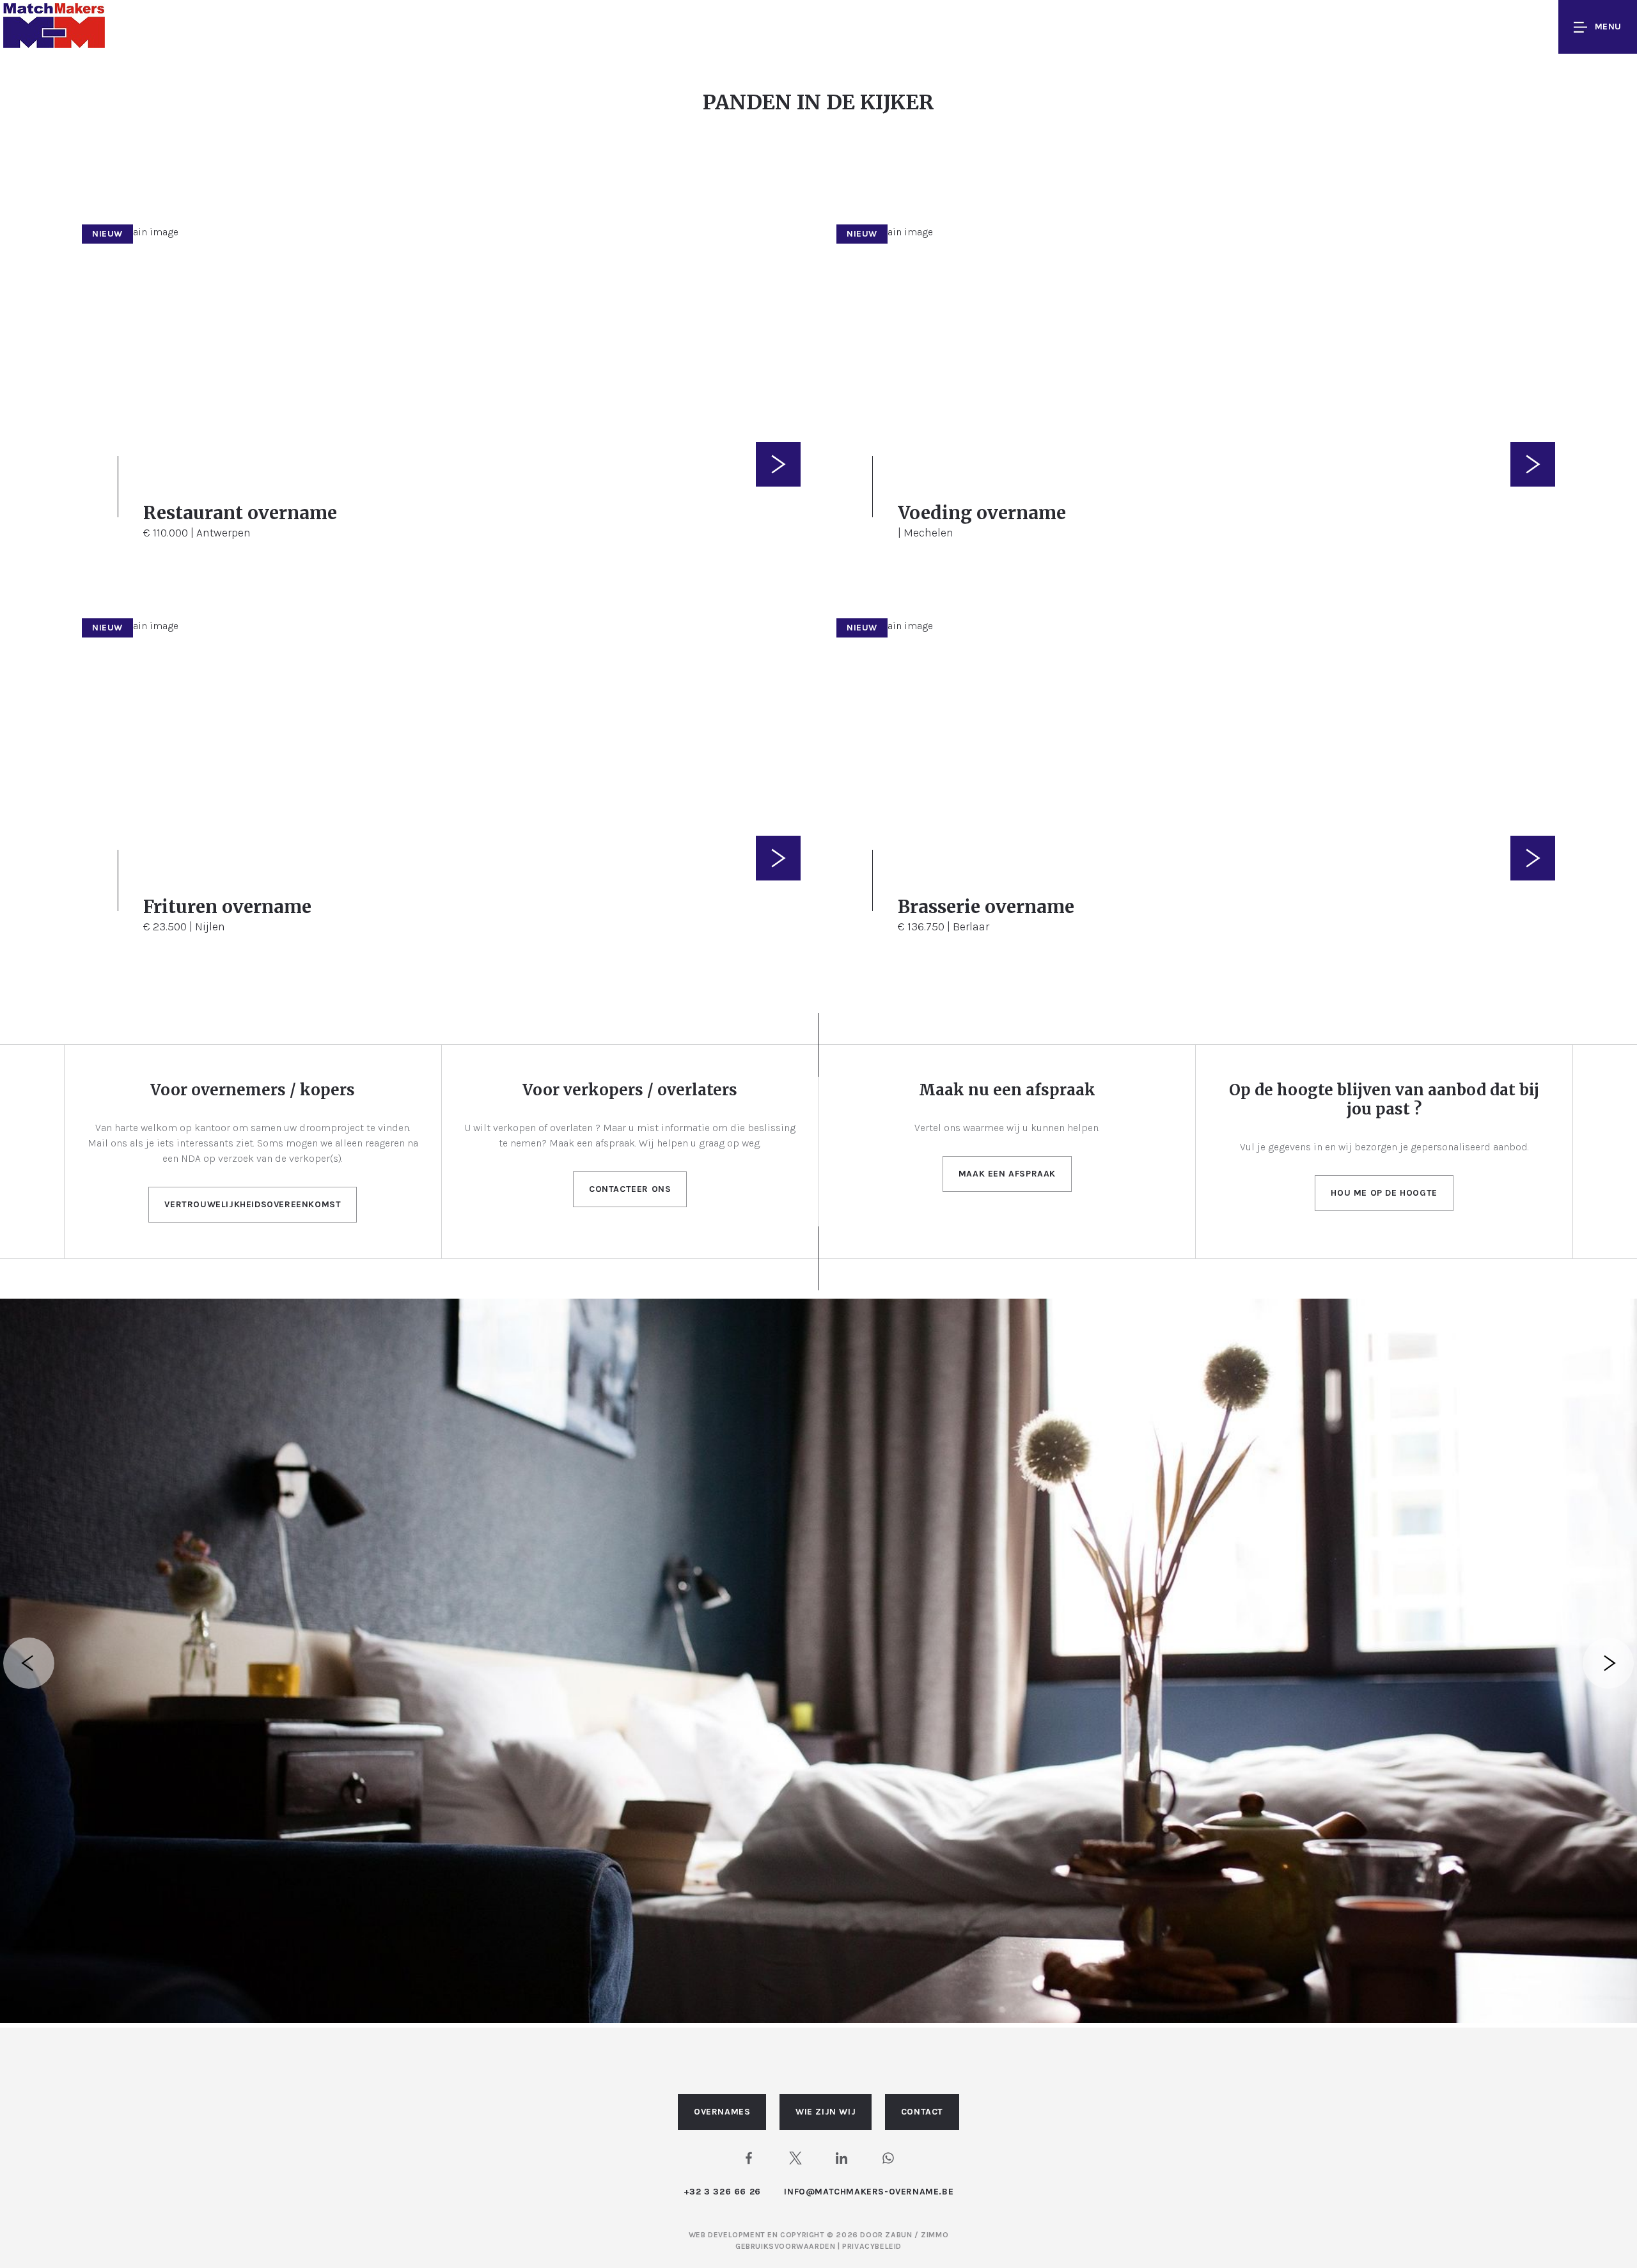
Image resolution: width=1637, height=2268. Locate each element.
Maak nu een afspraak (1007, 1090)
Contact (922, 2112)
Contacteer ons (630, 1189)
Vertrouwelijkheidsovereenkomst (253, 1204)
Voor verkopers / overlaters (630, 1090)
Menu (1608, 27)
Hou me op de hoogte (1384, 1193)
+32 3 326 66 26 (722, 2192)
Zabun (898, 2235)
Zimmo (935, 2235)
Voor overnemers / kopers (253, 1090)
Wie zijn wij (826, 2112)
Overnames (722, 2112)
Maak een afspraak (1007, 1174)
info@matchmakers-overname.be (869, 2192)
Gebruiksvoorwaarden (787, 2246)
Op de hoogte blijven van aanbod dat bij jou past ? (1384, 1099)
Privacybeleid (872, 2246)
